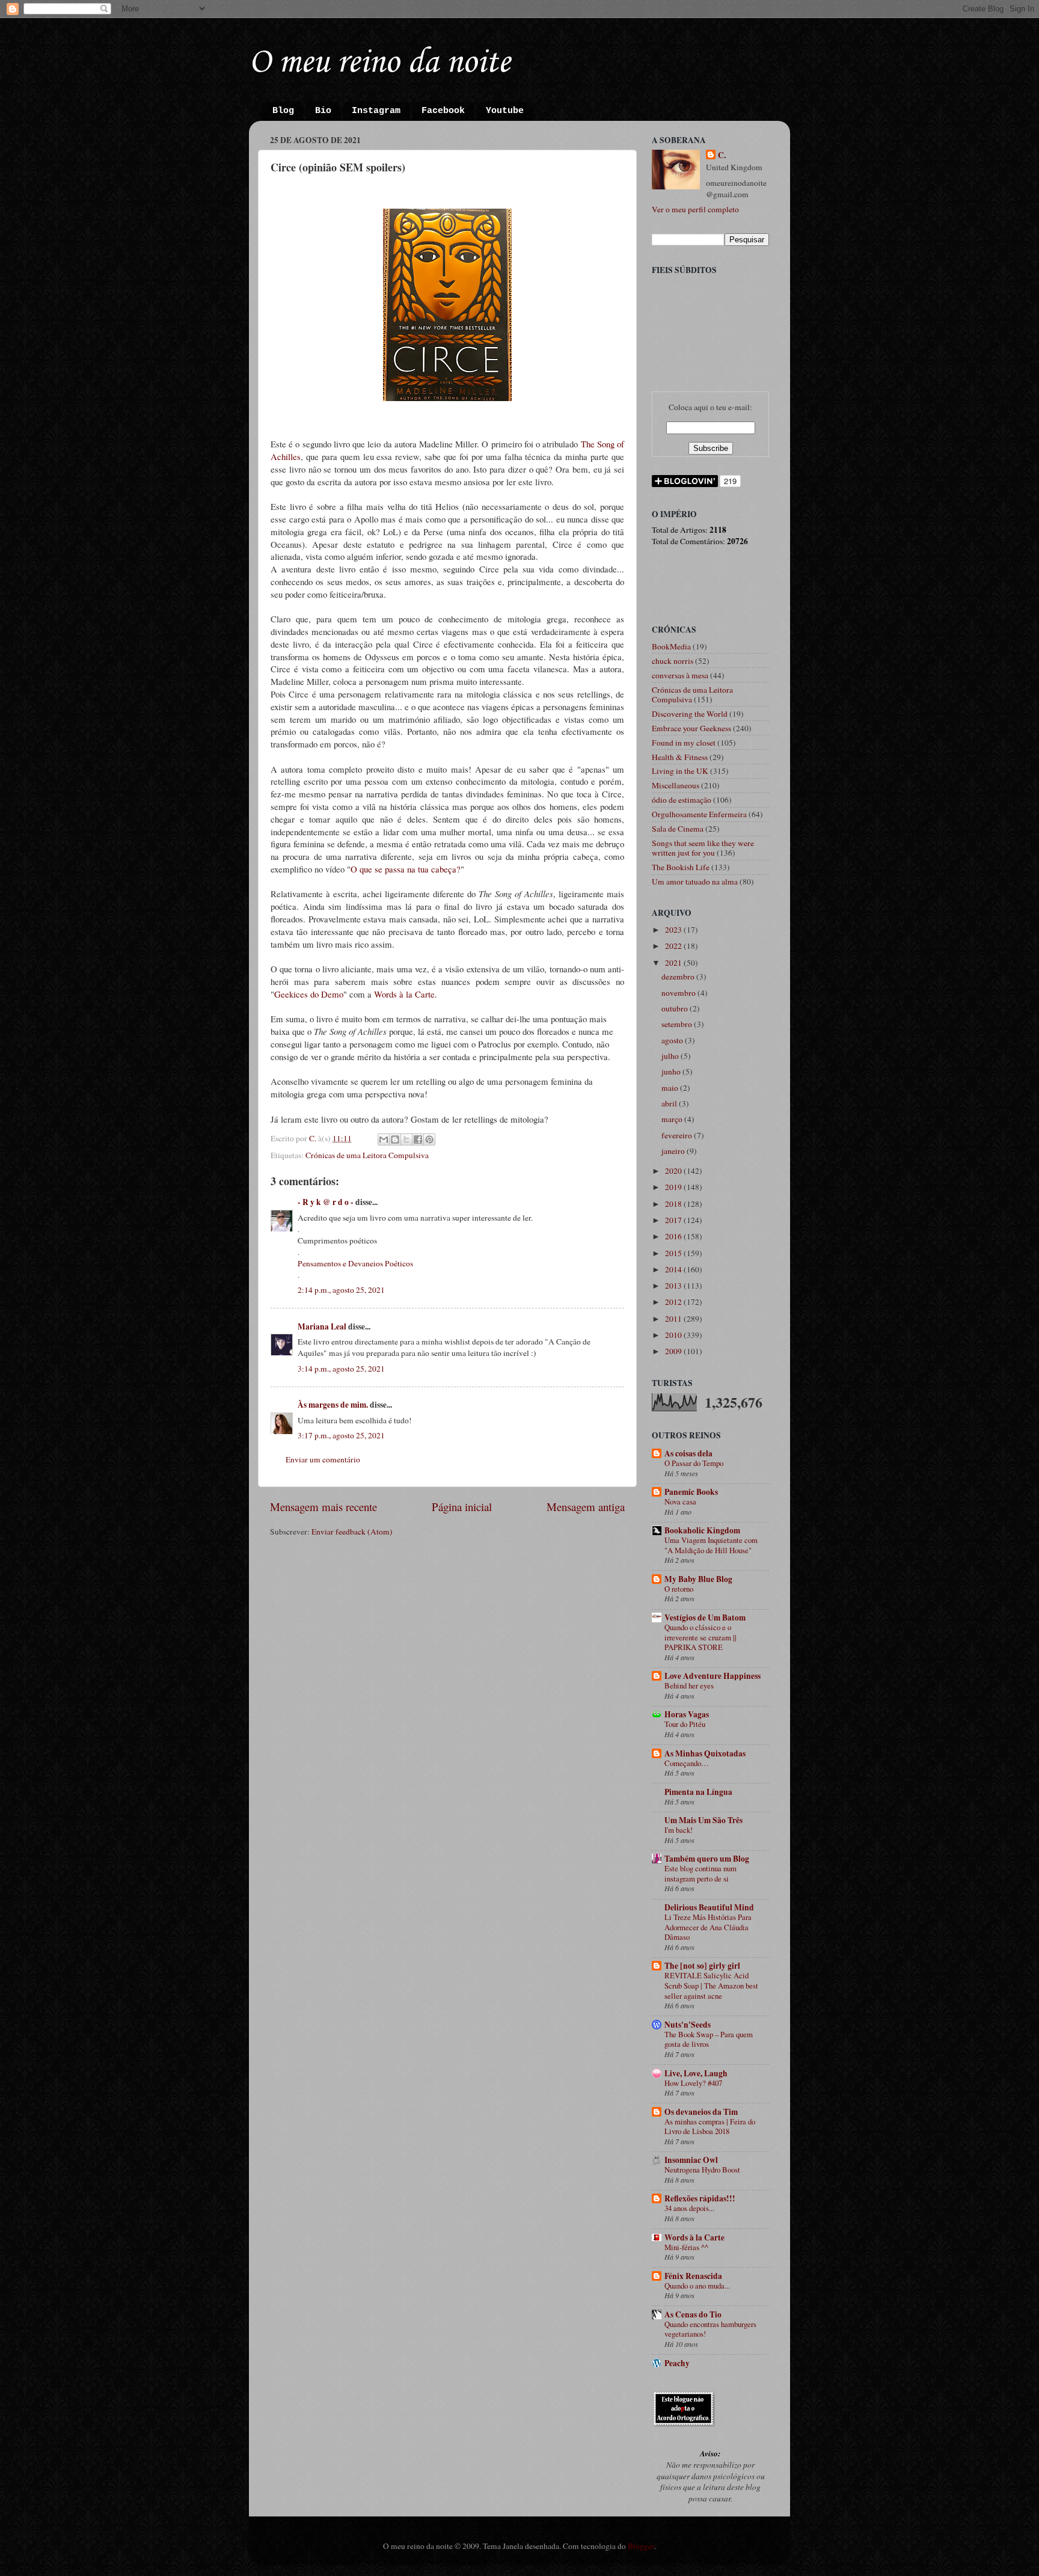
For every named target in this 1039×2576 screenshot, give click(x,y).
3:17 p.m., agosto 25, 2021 (341, 1435)
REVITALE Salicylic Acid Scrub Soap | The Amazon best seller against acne (711, 1985)
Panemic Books (691, 1492)
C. (722, 155)
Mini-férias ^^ (686, 2247)
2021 (674, 963)
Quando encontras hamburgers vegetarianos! (710, 2329)
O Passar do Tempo (694, 1463)
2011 (674, 1319)
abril (670, 1103)
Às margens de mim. (333, 1405)
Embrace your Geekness (691, 728)
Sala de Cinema (678, 829)
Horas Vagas (687, 1714)
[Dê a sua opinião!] (395, 1139)
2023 (674, 930)
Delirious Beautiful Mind (709, 1907)
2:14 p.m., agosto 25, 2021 (341, 1290)
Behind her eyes (689, 1685)
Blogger (641, 2546)
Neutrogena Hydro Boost (702, 2170)
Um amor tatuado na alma (695, 882)
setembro (678, 1024)
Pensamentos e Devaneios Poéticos (355, 1263)
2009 (674, 1351)
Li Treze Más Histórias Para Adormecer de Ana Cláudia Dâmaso (708, 1927)
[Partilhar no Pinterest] (429, 1139)
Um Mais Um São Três (703, 1820)
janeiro (674, 1151)
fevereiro (678, 1135)
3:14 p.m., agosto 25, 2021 (341, 1369)
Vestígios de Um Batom (705, 1618)
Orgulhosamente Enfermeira (699, 814)
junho (672, 1072)
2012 (674, 1302)
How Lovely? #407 (693, 2083)
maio (671, 1088)
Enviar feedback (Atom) (352, 1532)
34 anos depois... (689, 2208)
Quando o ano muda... (697, 2286)
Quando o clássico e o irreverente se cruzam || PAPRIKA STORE (700, 1637)
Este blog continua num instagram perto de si (700, 1873)
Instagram (376, 111)
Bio (323, 111)
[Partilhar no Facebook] (418, 1139)
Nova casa (680, 1501)
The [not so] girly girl (702, 1966)
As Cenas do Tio (693, 2314)
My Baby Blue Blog (698, 1579)
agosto (673, 1040)
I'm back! (679, 1830)
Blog (283, 111)
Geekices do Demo (309, 994)
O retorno (679, 1589)
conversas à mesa (680, 675)
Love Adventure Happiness (713, 1676)
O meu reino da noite (379, 63)
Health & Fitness (680, 757)
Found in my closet (684, 743)
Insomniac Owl (691, 2160)
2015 (674, 1253)
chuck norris (673, 661)
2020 (674, 1171)
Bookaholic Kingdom (702, 1530)
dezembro (679, 977)
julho (671, 1056)
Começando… (687, 1763)
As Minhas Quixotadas (705, 1753)
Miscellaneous (676, 785)
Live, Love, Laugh (696, 2073)
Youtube (505, 111)
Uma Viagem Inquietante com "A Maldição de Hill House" (711, 1545)
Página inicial (462, 1507)
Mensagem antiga (586, 1507)
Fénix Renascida (693, 2276)
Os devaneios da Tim (701, 2112)
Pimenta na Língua (698, 1792)
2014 (674, 1269)
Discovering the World (690, 714)
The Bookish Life (681, 867)
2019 (674, 1187)
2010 (674, 1335)
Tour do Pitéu (685, 1724)
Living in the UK (680, 771)
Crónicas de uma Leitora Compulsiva (367, 1155)
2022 (674, 946)
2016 (674, 1236)
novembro (679, 993)
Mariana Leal (322, 1326)
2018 (674, 1204)
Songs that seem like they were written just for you (703, 848)
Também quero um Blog (707, 1859)
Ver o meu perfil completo (695, 209)
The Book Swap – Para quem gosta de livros (709, 2039)
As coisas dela (688, 1453)
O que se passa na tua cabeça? (406, 869)
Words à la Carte (404, 994)
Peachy (677, 2363)
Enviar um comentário (323, 1459)
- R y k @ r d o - (326, 1202)
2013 (674, 1286)
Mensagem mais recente (323, 1507)
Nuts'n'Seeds (688, 2025)
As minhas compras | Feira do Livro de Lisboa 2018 (710, 2127)
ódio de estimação (682, 800)
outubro (676, 1008)
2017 (674, 1220)
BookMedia (671, 646)
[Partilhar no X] (406, 1139)
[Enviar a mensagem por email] (384, 1139)
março (673, 1119)
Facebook (443, 111)
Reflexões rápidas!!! (700, 2198)
